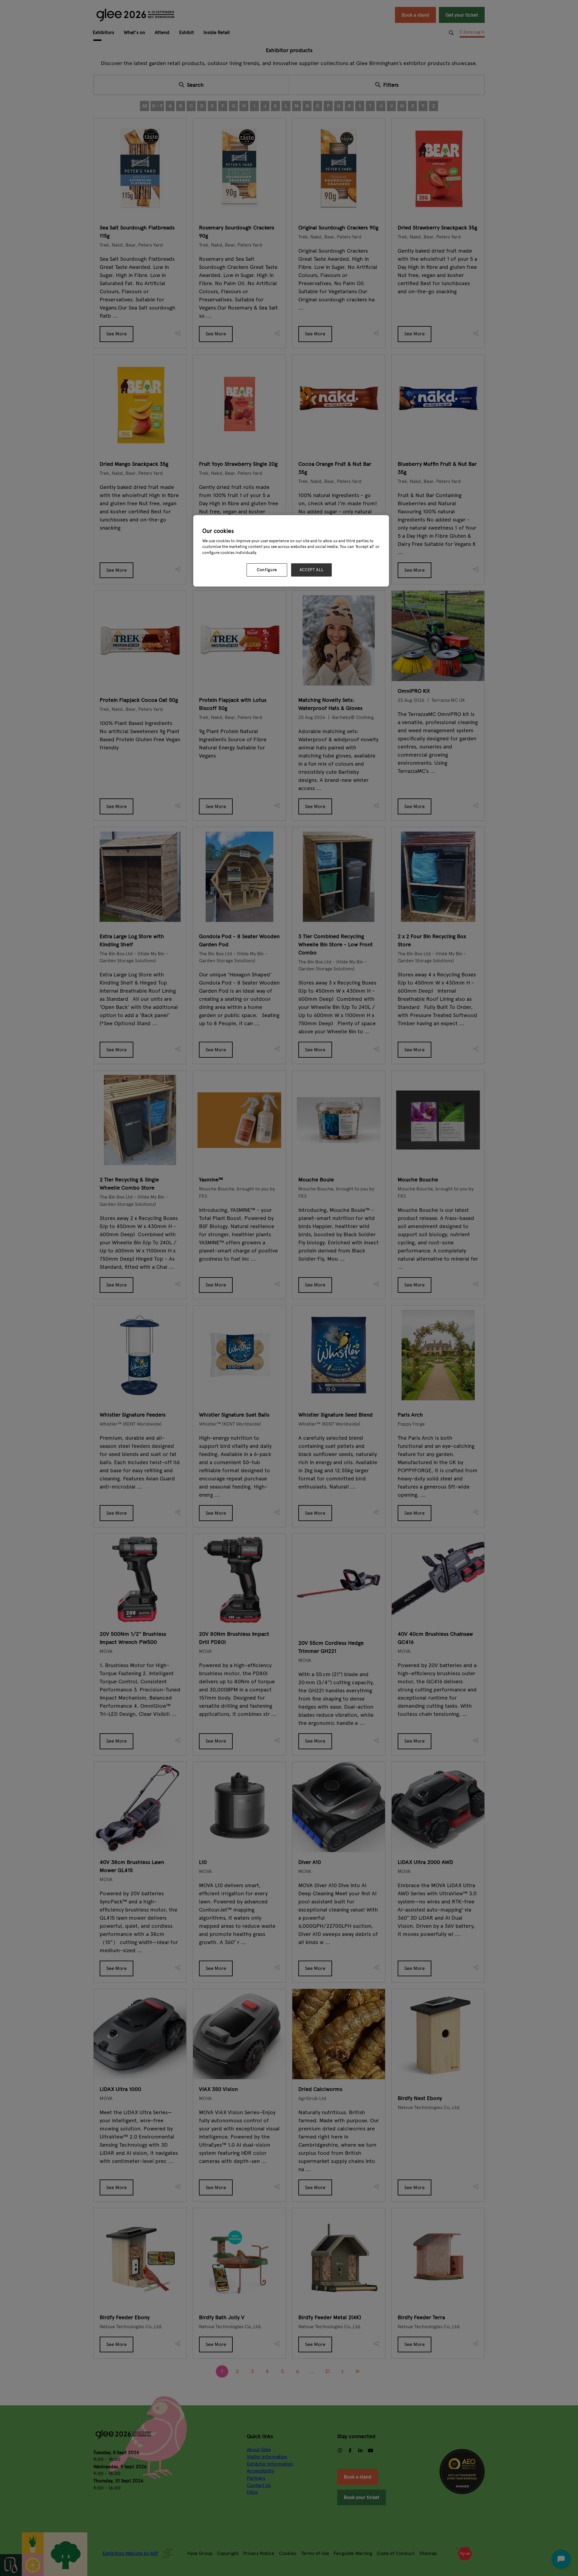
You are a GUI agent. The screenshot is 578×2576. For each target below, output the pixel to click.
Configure (267, 570)
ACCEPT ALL (312, 570)
